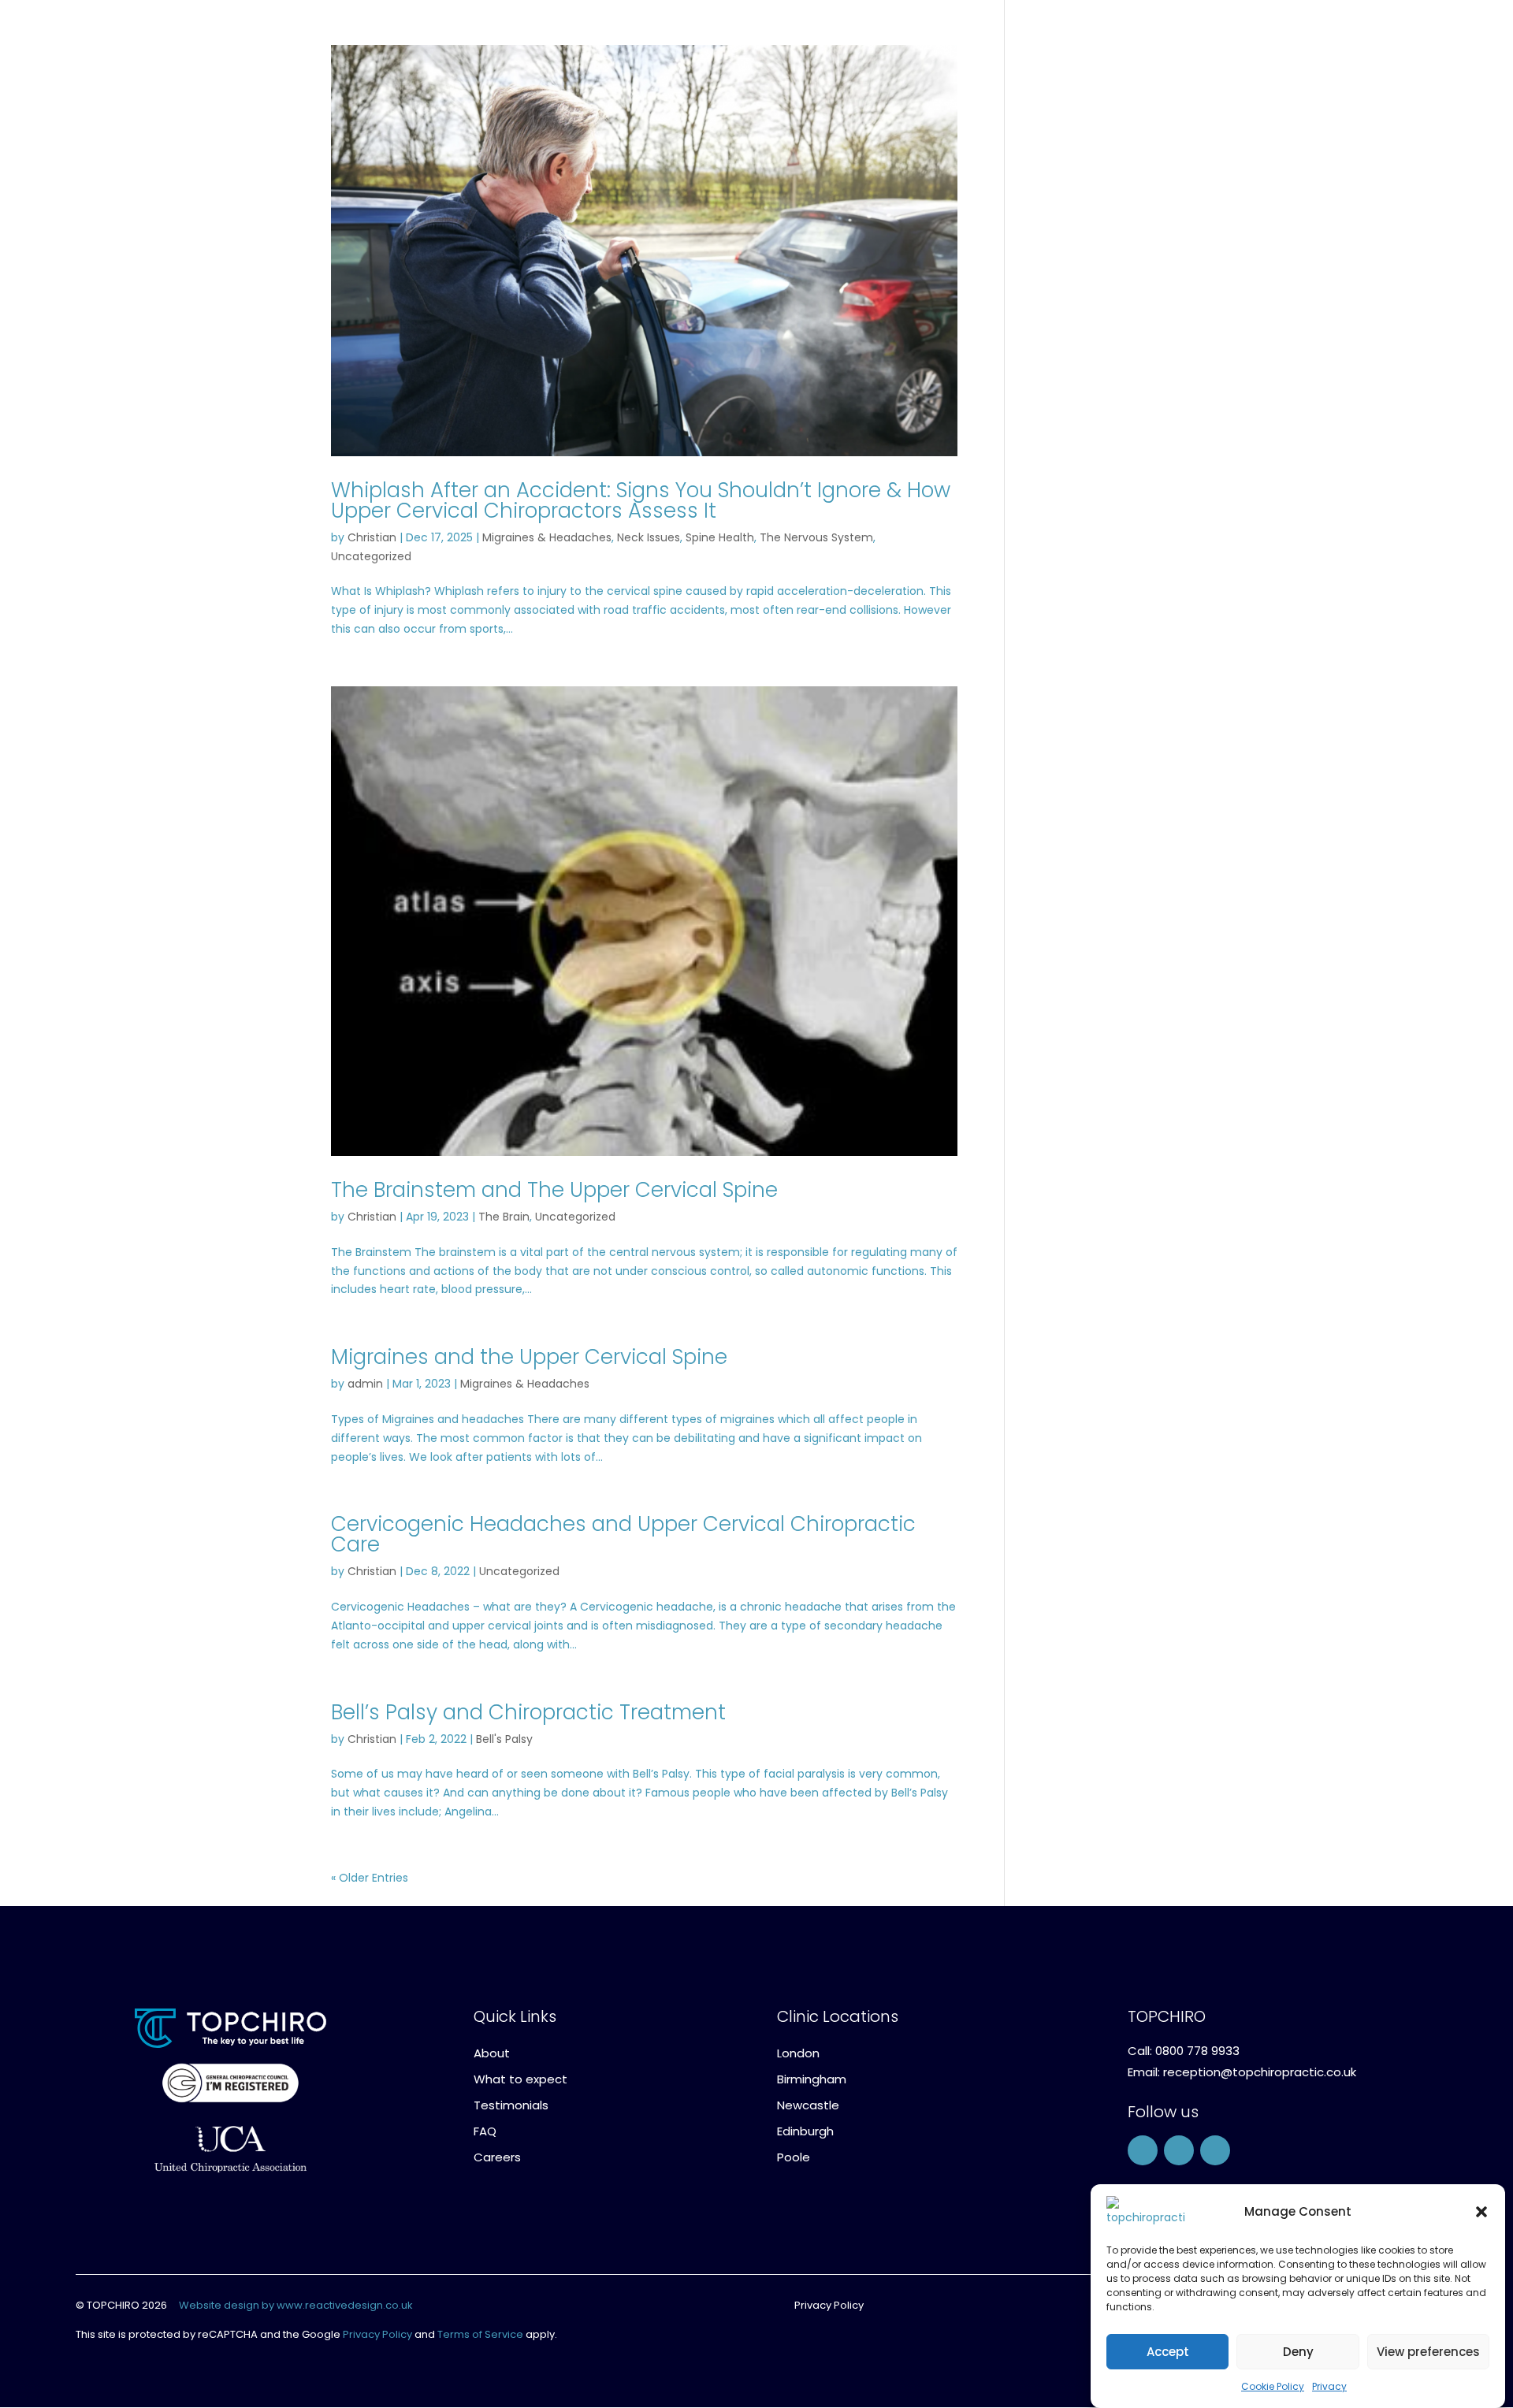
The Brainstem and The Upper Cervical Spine (554, 1190)
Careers (497, 2157)
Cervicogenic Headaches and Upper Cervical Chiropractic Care (623, 1534)
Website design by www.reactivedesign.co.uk (296, 2305)
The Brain (504, 1217)
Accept (1168, 2352)
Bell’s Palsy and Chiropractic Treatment (528, 1712)
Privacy (1329, 2386)
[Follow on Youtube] (1179, 2150)
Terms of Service (480, 2334)
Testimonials (511, 2105)
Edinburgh (805, 2131)
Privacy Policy (377, 2334)
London (798, 2053)
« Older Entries (370, 1878)
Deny (1298, 2352)
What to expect (520, 2079)
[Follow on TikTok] (1143, 2150)
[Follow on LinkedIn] (1215, 2150)
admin (365, 1384)
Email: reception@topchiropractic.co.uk (1242, 2072)
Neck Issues (649, 537)
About (492, 2053)
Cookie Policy (1273, 2386)
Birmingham (812, 2079)
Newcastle (808, 2105)
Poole (794, 2157)
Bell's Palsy (504, 1739)
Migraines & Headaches (547, 537)
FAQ (485, 2131)
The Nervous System (816, 537)
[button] (1481, 2212)
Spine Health (720, 537)
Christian (372, 537)
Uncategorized (371, 556)
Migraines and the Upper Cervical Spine (529, 1357)
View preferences (1428, 2352)
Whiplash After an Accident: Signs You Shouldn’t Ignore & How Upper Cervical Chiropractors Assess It (641, 500)
